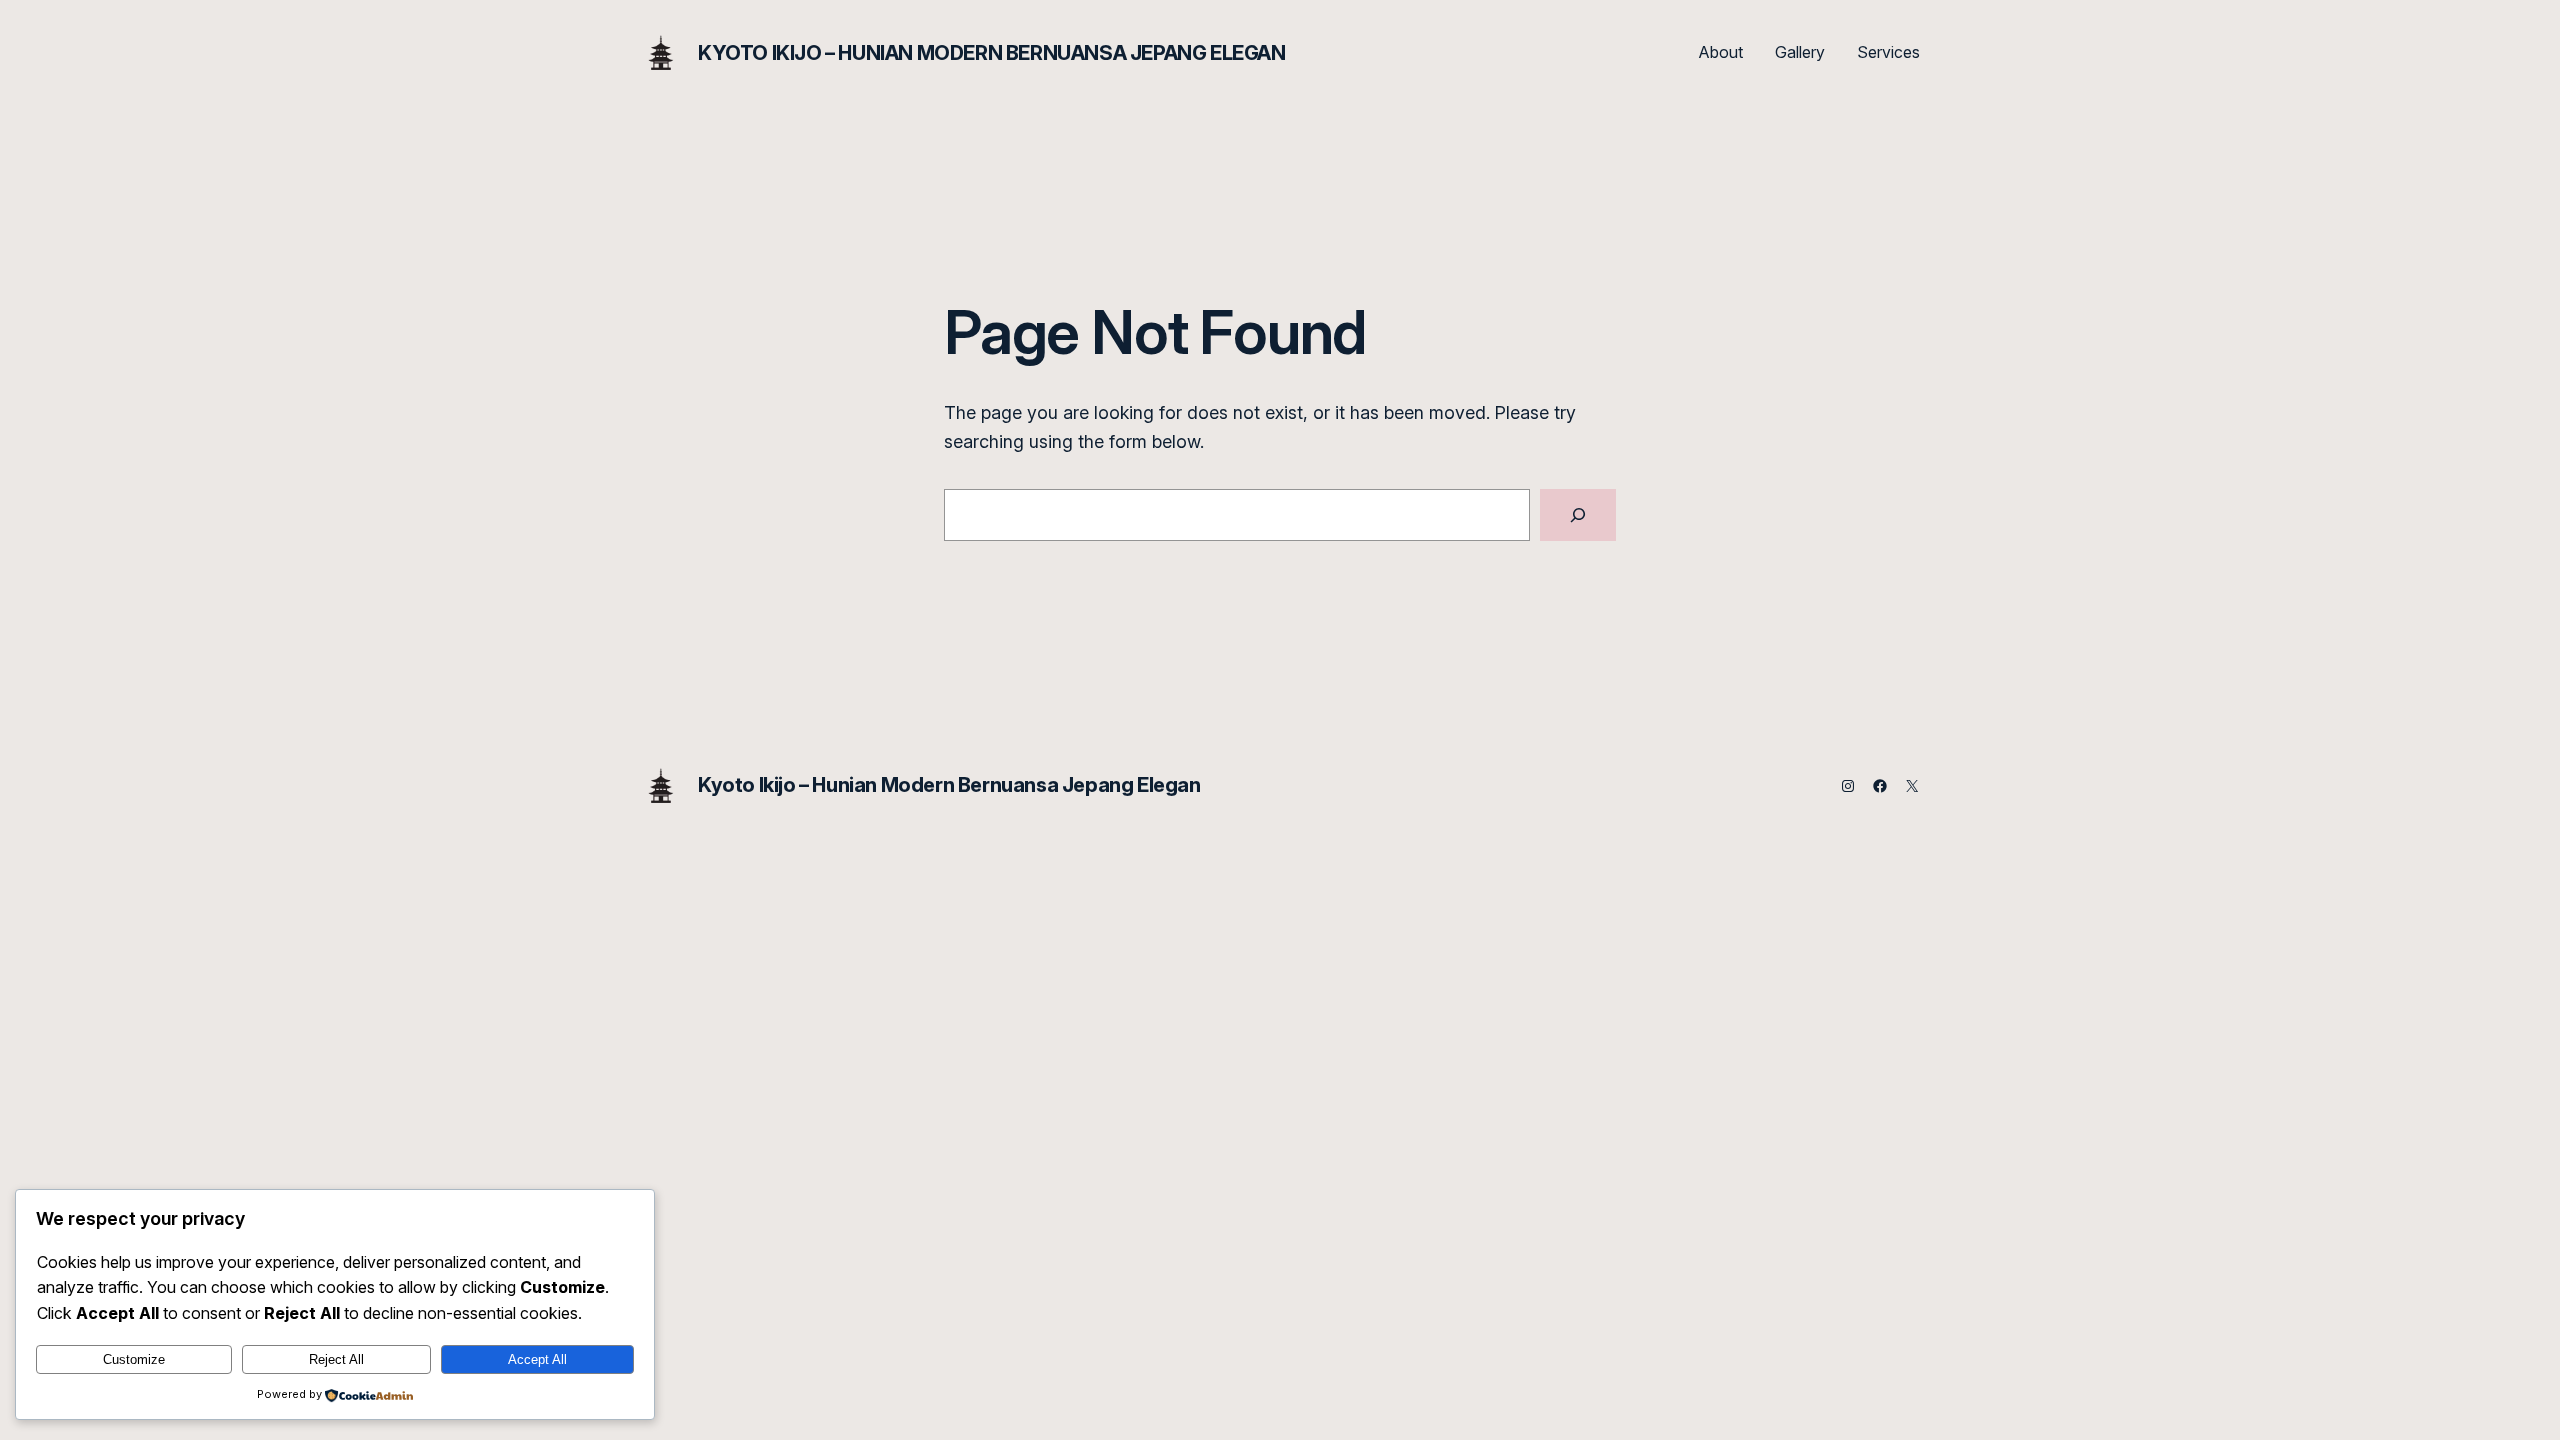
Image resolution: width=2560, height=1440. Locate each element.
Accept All (537, 1359)
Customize (134, 1359)
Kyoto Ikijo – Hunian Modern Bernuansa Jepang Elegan (992, 53)
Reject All (336, 1359)
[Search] (1578, 515)
